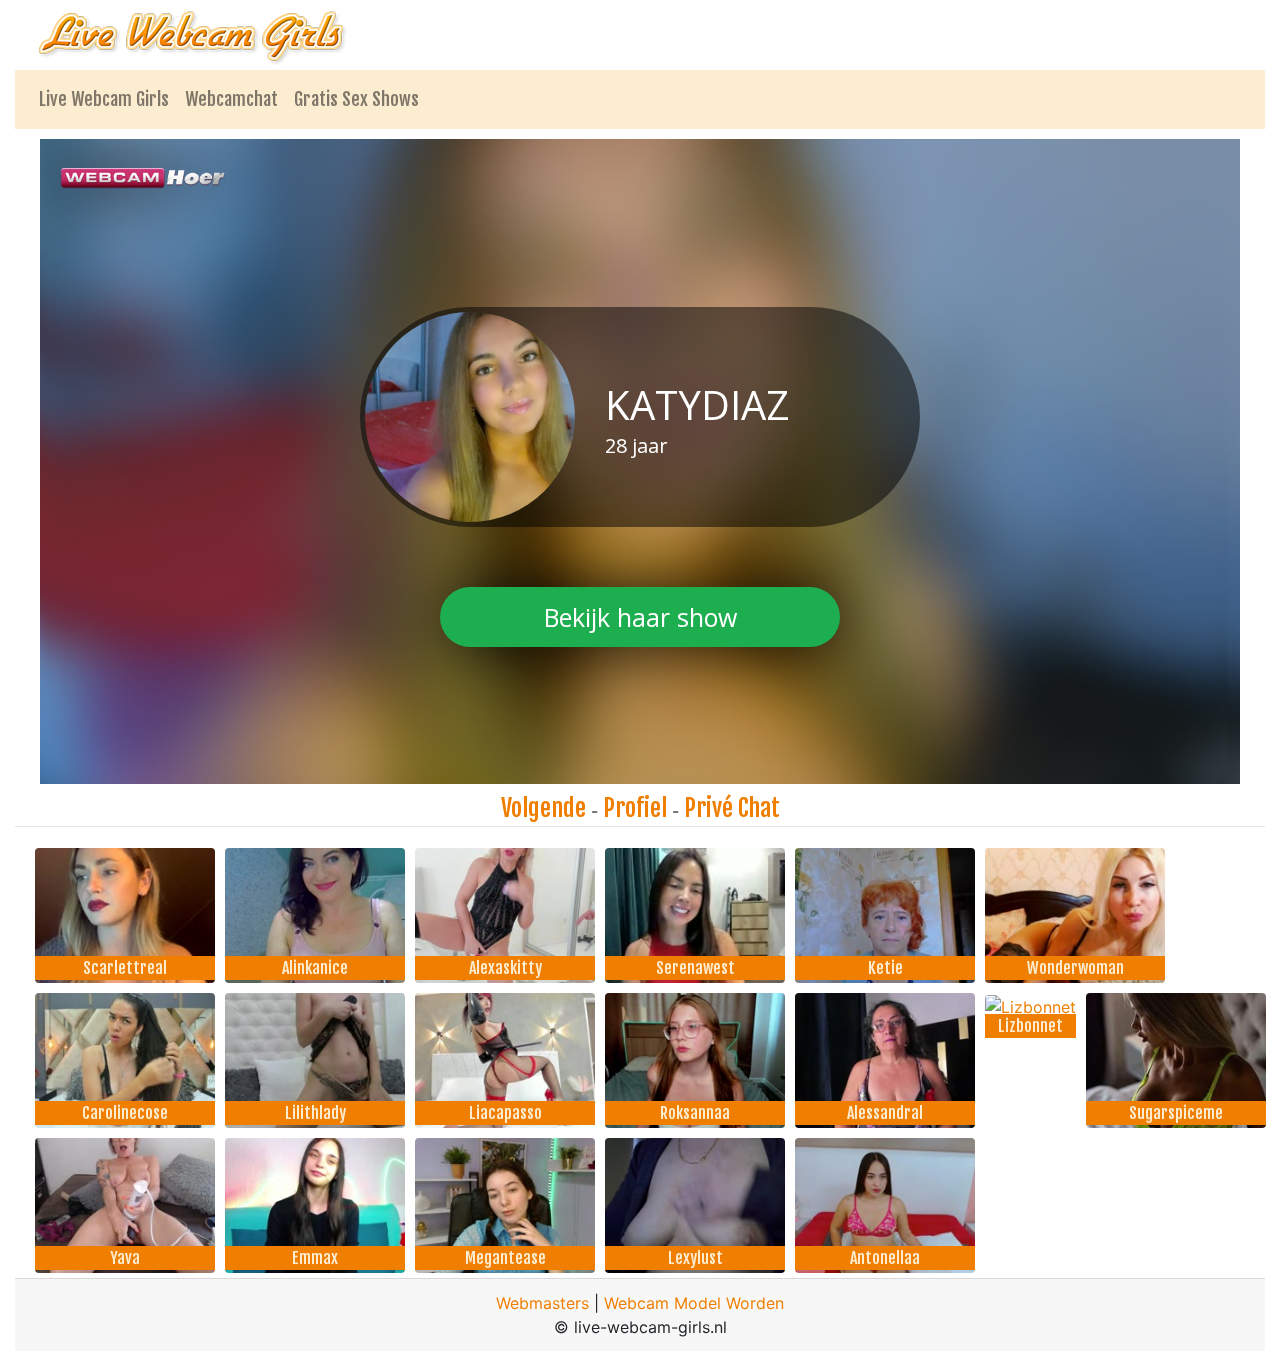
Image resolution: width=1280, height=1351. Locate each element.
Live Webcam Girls (104, 99)
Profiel (635, 808)
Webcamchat (231, 99)
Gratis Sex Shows (356, 99)
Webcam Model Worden (694, 1303)
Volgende (543, 808)
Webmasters (542, 1303)
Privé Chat (732, 808)
